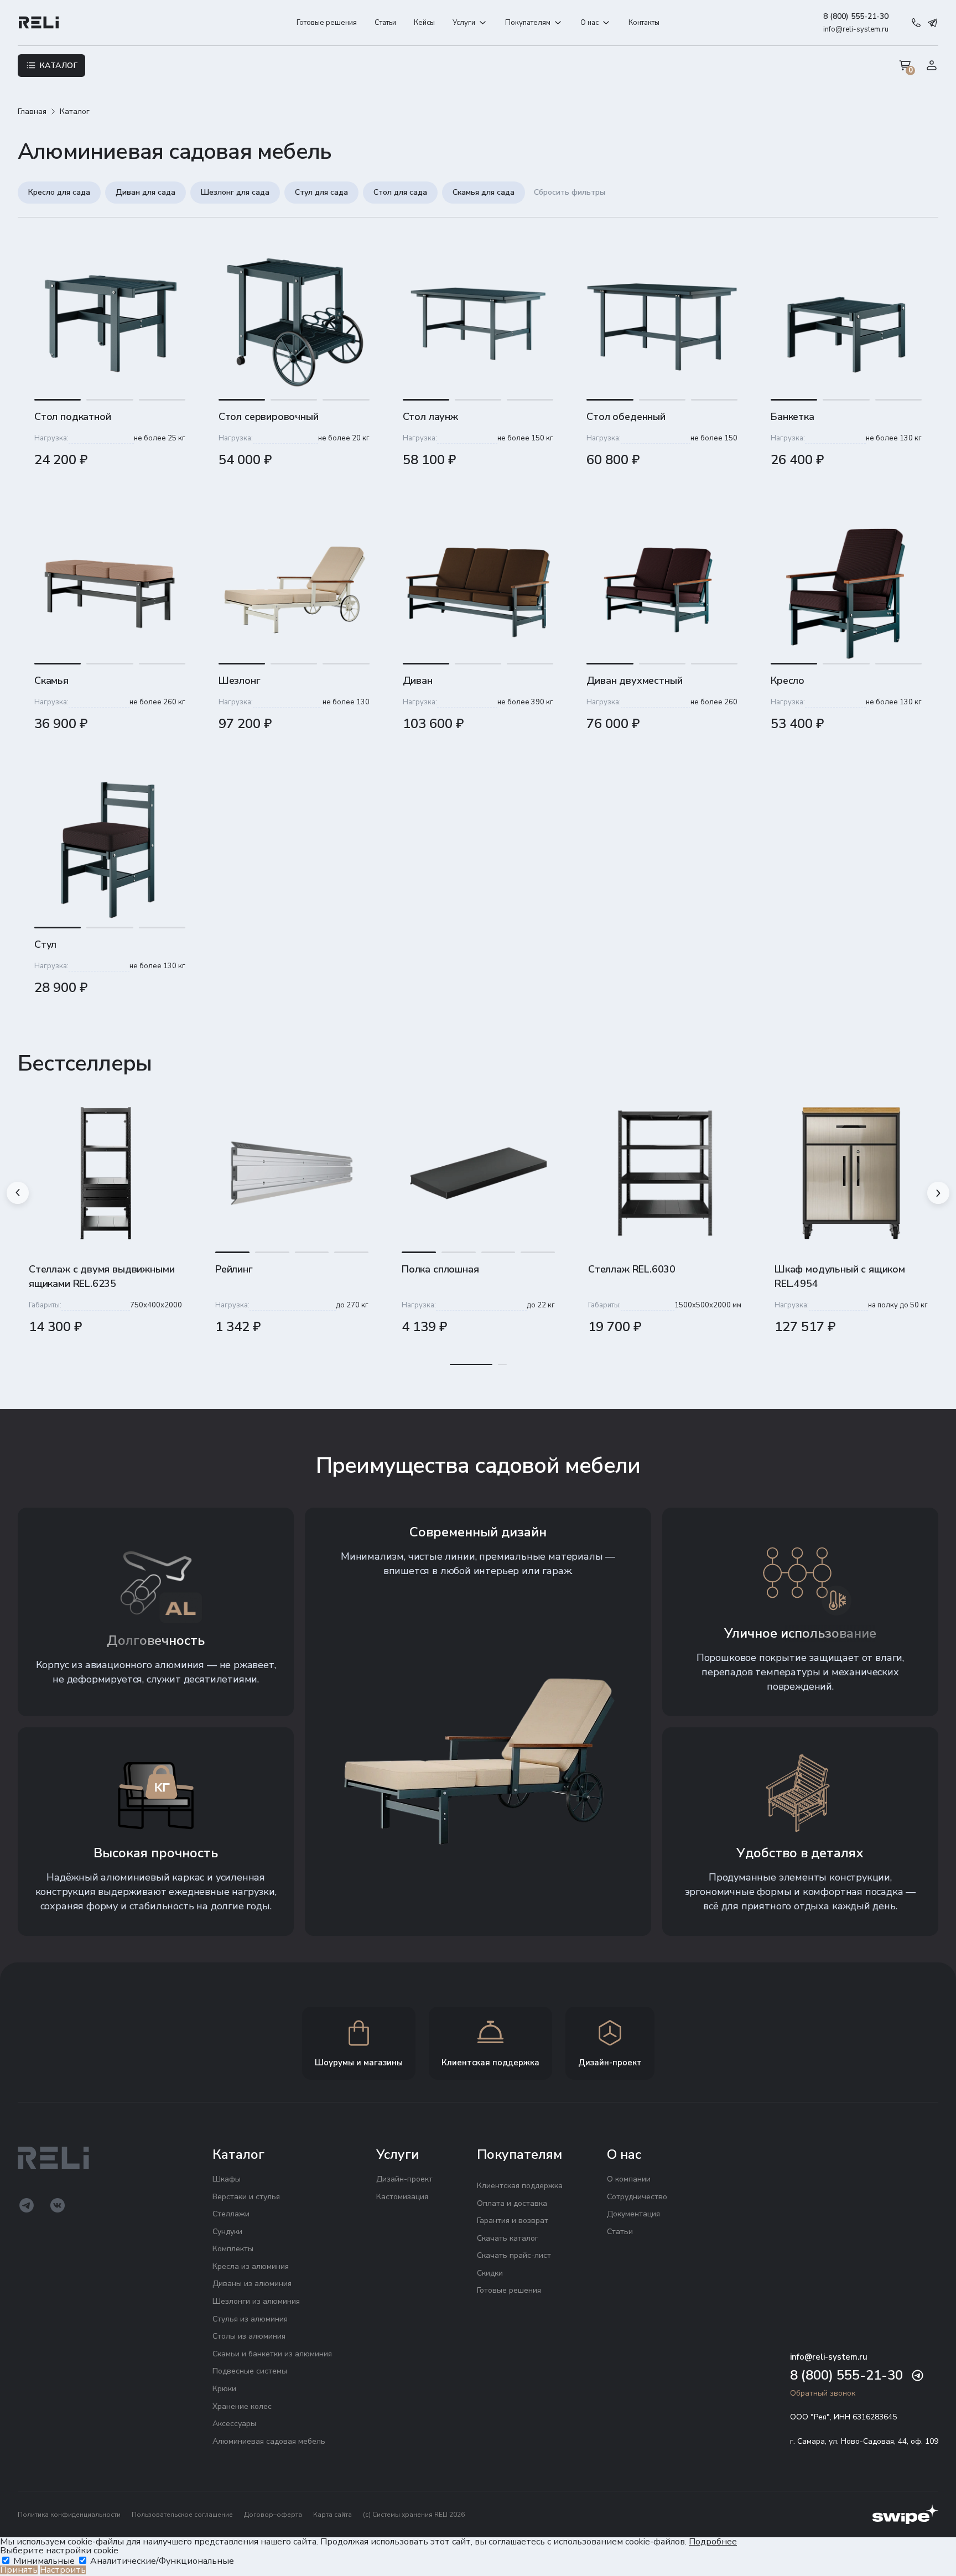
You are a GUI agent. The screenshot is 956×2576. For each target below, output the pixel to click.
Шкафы (227, 2179)
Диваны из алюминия (252, 2284)
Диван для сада (146, 192)
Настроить (63, 2570)
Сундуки (227, 2232)
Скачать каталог (508, 2238)
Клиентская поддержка (520, 2186)
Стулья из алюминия (250, 2319)
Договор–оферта (273, 2515)
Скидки (490, 2273)
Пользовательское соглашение (182, 2515)
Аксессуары (234, 2424)
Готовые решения (327, 23)
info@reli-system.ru (856, 29)
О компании (629, 2179)
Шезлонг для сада (235, 192)
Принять (19, 2570)
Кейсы (424, 23)
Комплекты (233, 2249)
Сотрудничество (637, 2197)
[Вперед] (938, 1193)
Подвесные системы (250, 2371)
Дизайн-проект (404, 2179)
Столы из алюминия (249, 2336)
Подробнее (713, 2542)
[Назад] (18, 1193)
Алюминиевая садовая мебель (269, 2441)
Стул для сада (321, 192)
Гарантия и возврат (513, 2221)
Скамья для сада (484, 192)
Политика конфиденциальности (69, 2515)
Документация (633, 2214)
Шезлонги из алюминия (256, 2301)
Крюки (224, 2389)
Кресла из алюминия (251, 2266)
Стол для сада (400, 192)
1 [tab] (471, 1365)
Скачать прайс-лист (514, 2255)
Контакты (644, 23)
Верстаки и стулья (246, 2197)
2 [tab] (502, 1365)
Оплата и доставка (512, 2203)
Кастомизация (402, 2197)
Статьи (385, 23)
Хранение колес (242, 2406)
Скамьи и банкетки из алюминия (272, 2354)
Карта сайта (332, 2515)
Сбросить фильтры (570, 192)
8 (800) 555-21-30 (856, 16)
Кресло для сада (59, 192)
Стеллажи (231, 2214)
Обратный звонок (823, 2393)
